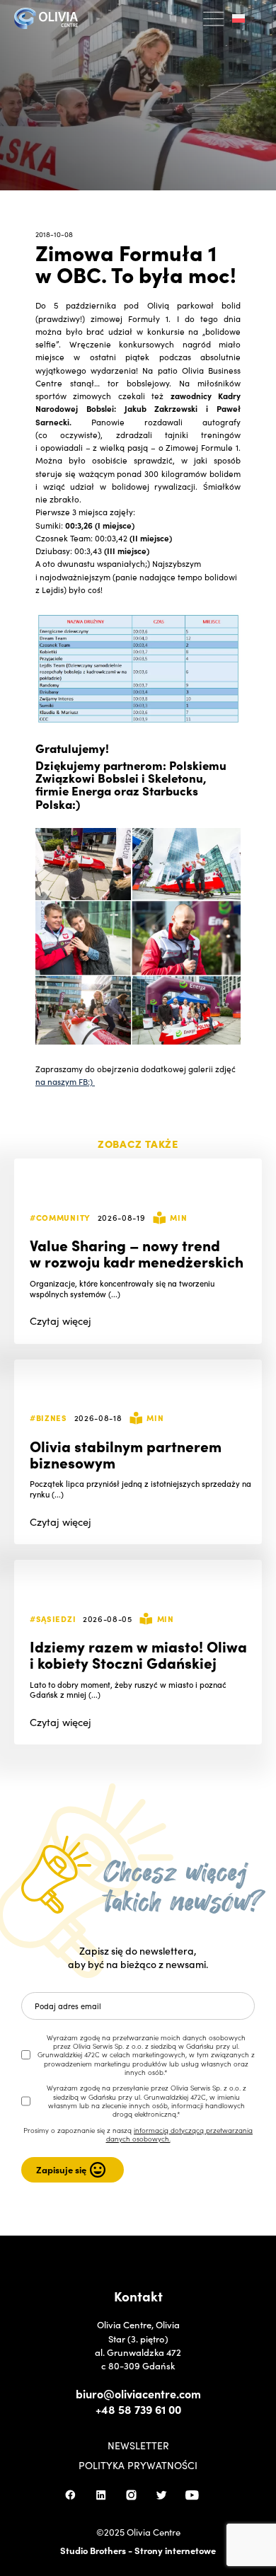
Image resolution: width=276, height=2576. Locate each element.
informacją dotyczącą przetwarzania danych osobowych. (180, 2134)
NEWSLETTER (138, 2445)
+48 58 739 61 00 (138, 2409)
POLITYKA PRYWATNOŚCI (138, 2465)
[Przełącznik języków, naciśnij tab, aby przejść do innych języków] (243, 19)
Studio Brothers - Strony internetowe (138, 2550)
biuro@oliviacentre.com (138, 2393)
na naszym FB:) (65, 1081)
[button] (214, 19)
